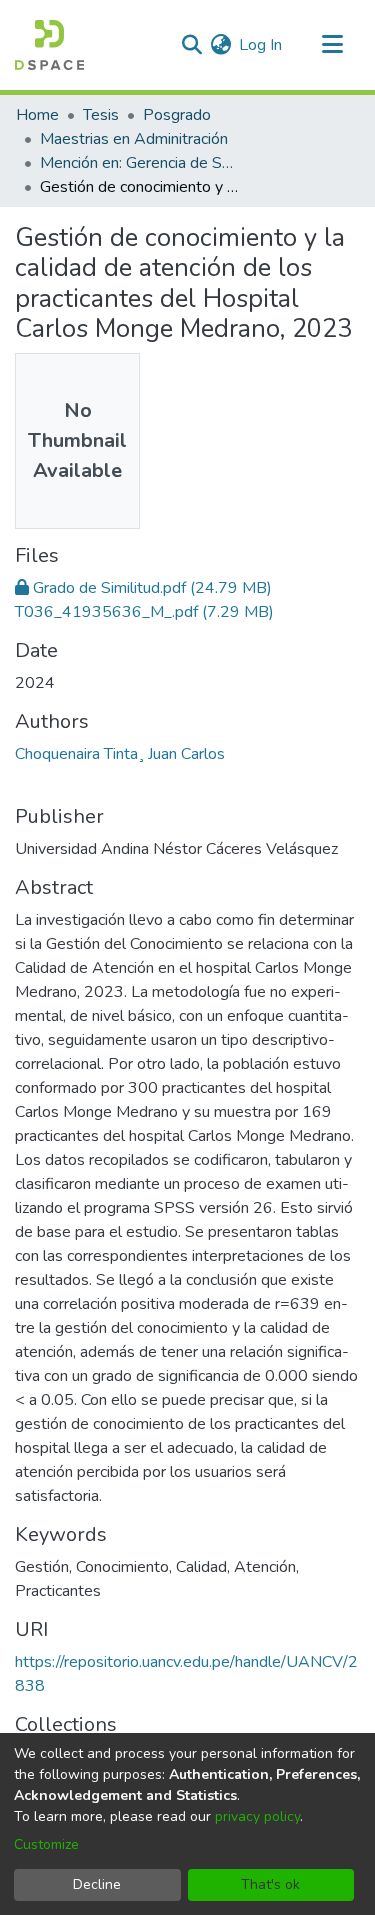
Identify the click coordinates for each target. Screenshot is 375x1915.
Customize (46, 1844)
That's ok (270, 1884)
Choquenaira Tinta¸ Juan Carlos (120, 754)
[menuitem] (220, 45)
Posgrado (177, 115)
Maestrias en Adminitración (134, 139)
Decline (97, 1884)
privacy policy (257, 1816)
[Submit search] (191, 45)
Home (37, 115)
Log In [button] (261, 45)
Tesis (101, 115)
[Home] (49, 45)
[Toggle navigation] (332, 45)
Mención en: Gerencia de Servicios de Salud (140, 163)
